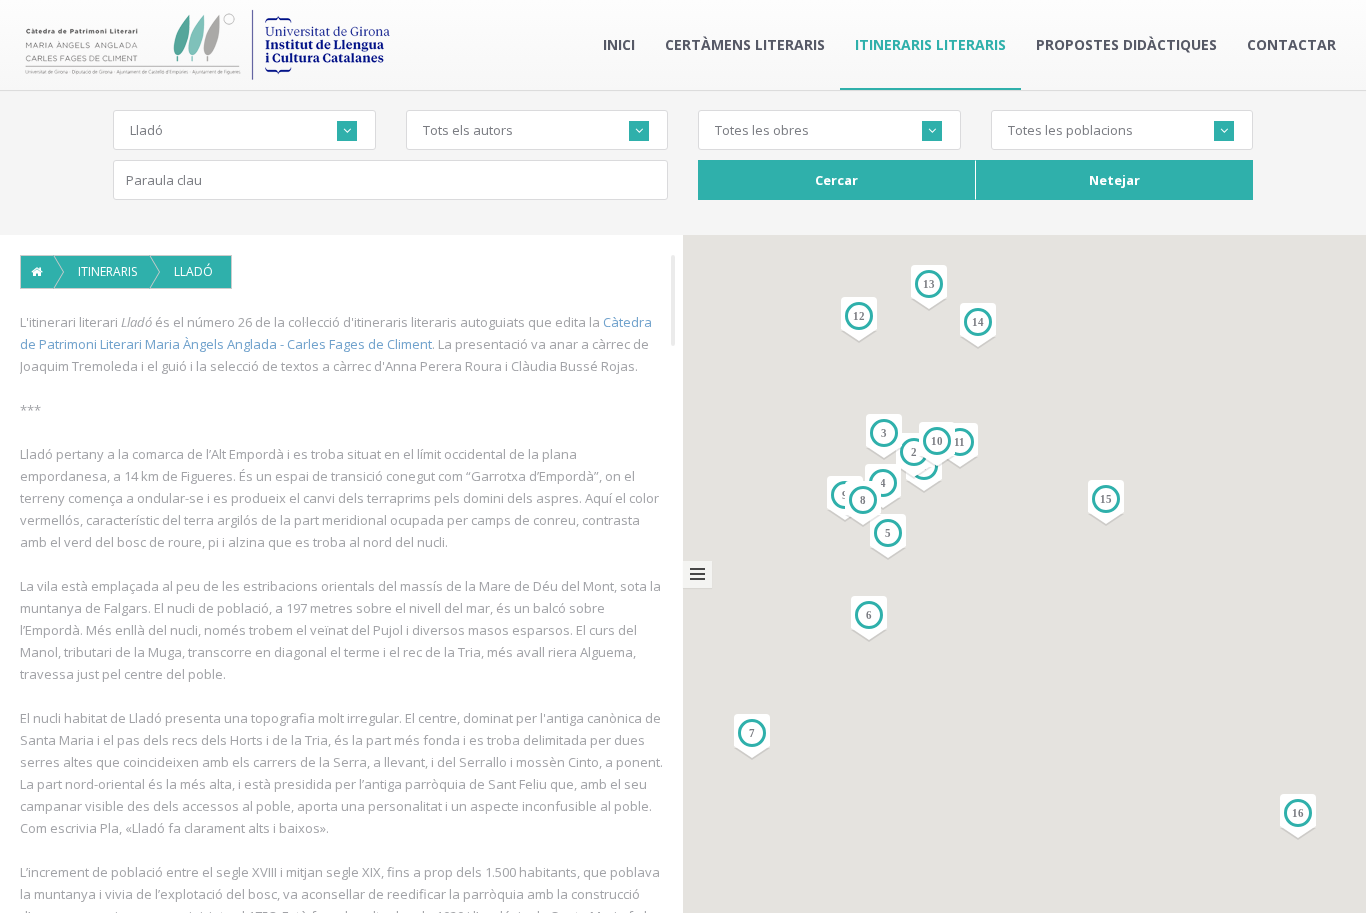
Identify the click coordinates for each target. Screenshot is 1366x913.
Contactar (1291, 44)
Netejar (1114, 180)
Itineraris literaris (930, 44)
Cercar (836, 180)
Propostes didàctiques (1126, 44)
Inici (619, 44)
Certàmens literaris (745, 44)
